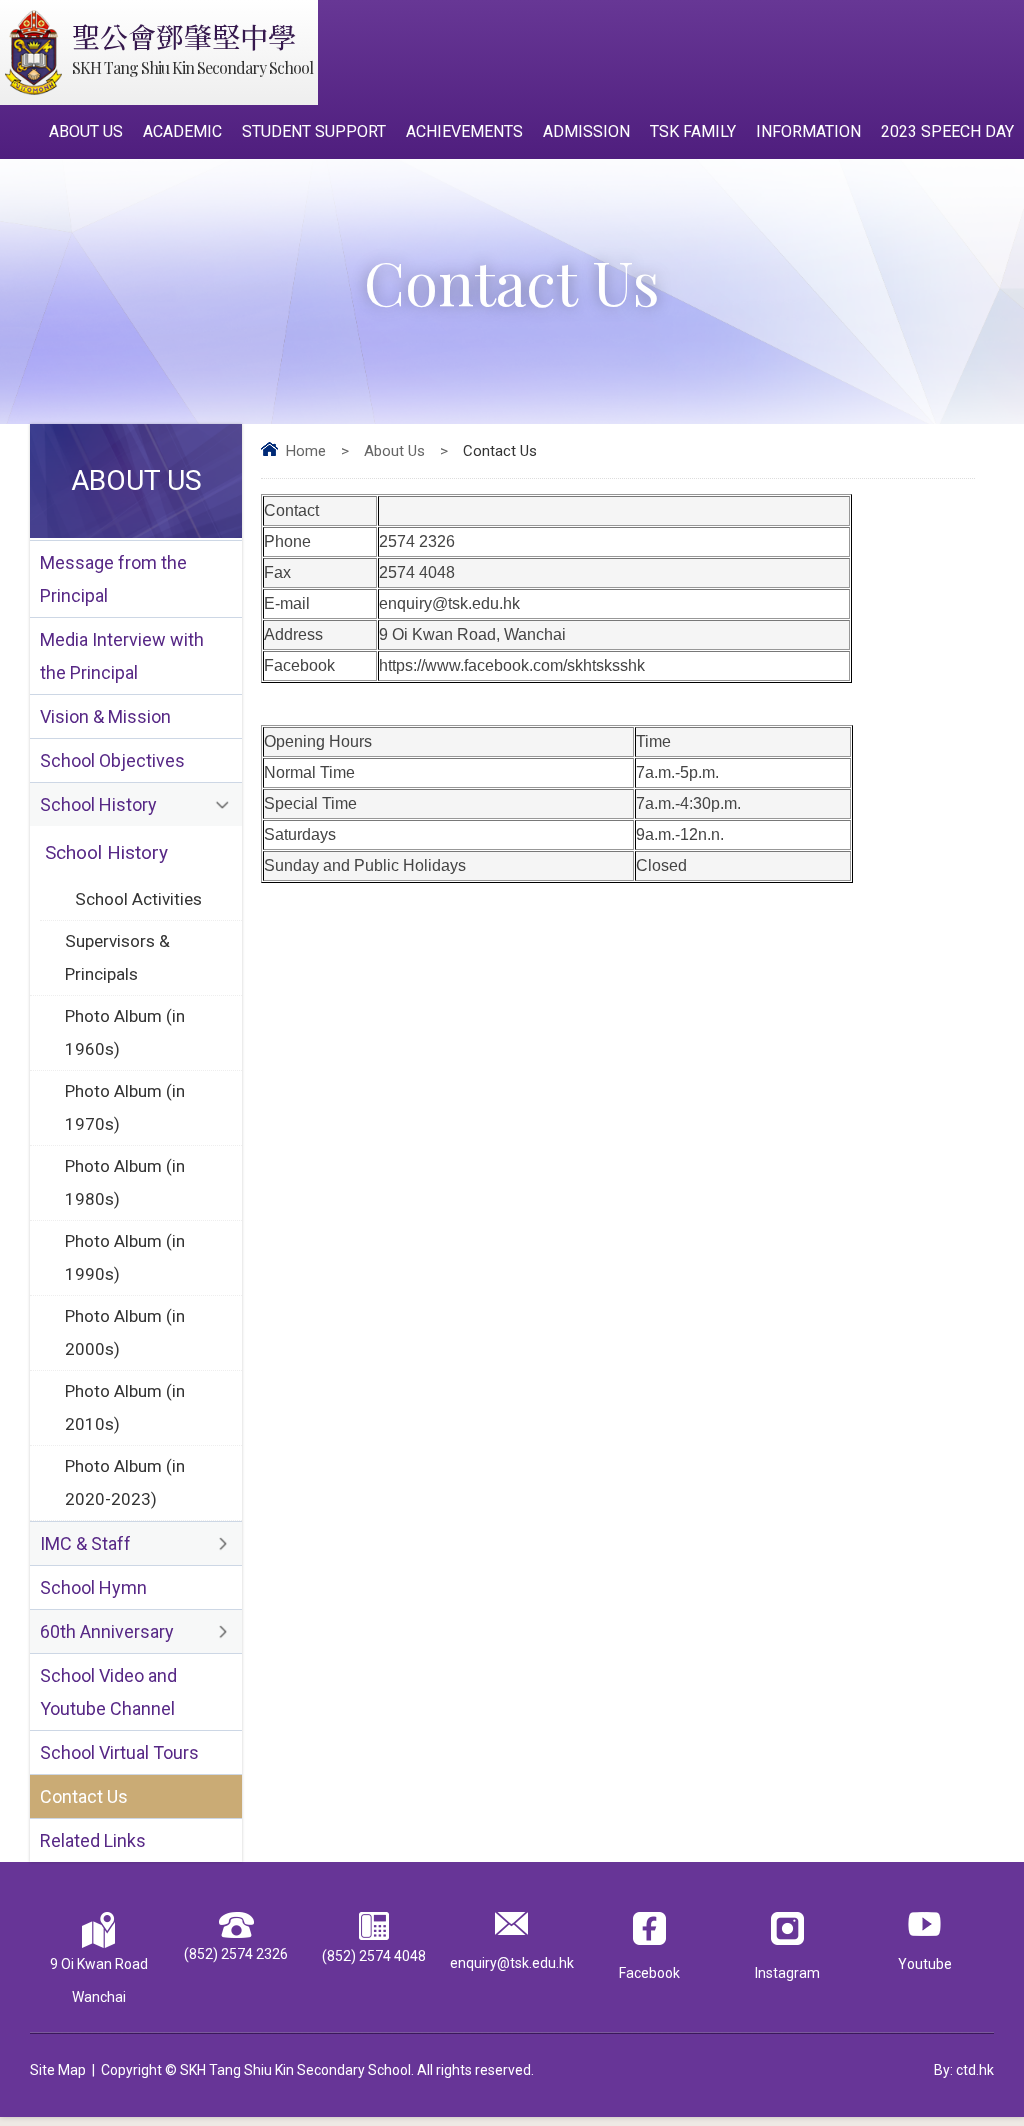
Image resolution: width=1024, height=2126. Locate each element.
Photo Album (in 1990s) (125, 1257)
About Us (86, 131)
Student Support (314, 131)
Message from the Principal (113, 579)
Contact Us (84, 1796)
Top (973, 2041)
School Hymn (93, 1587)
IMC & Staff (85, 1543)
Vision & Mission (105, 716)
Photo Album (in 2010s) (125, 1407)
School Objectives (112, 760)
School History (98, 804)
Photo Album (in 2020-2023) (125, 1482)
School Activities (138, 899)
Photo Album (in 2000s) (125, 1332)
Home (306, 451)
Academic (182, 131)
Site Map (58, 2070)
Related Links (93, 1840)
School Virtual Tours (119, 1752)
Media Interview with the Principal (122, 656)
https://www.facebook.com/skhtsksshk (512, 665)
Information (808, 131)
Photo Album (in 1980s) (125, 1182)
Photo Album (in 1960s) (125, 1032)
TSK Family (693, 131)
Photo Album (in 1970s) (125, 1107)
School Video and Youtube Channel (108, 1692)
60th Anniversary (107, 1631)
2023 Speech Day (947, 131)
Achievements (464, 131)
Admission (586, 131)
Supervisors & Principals (117, 957)
